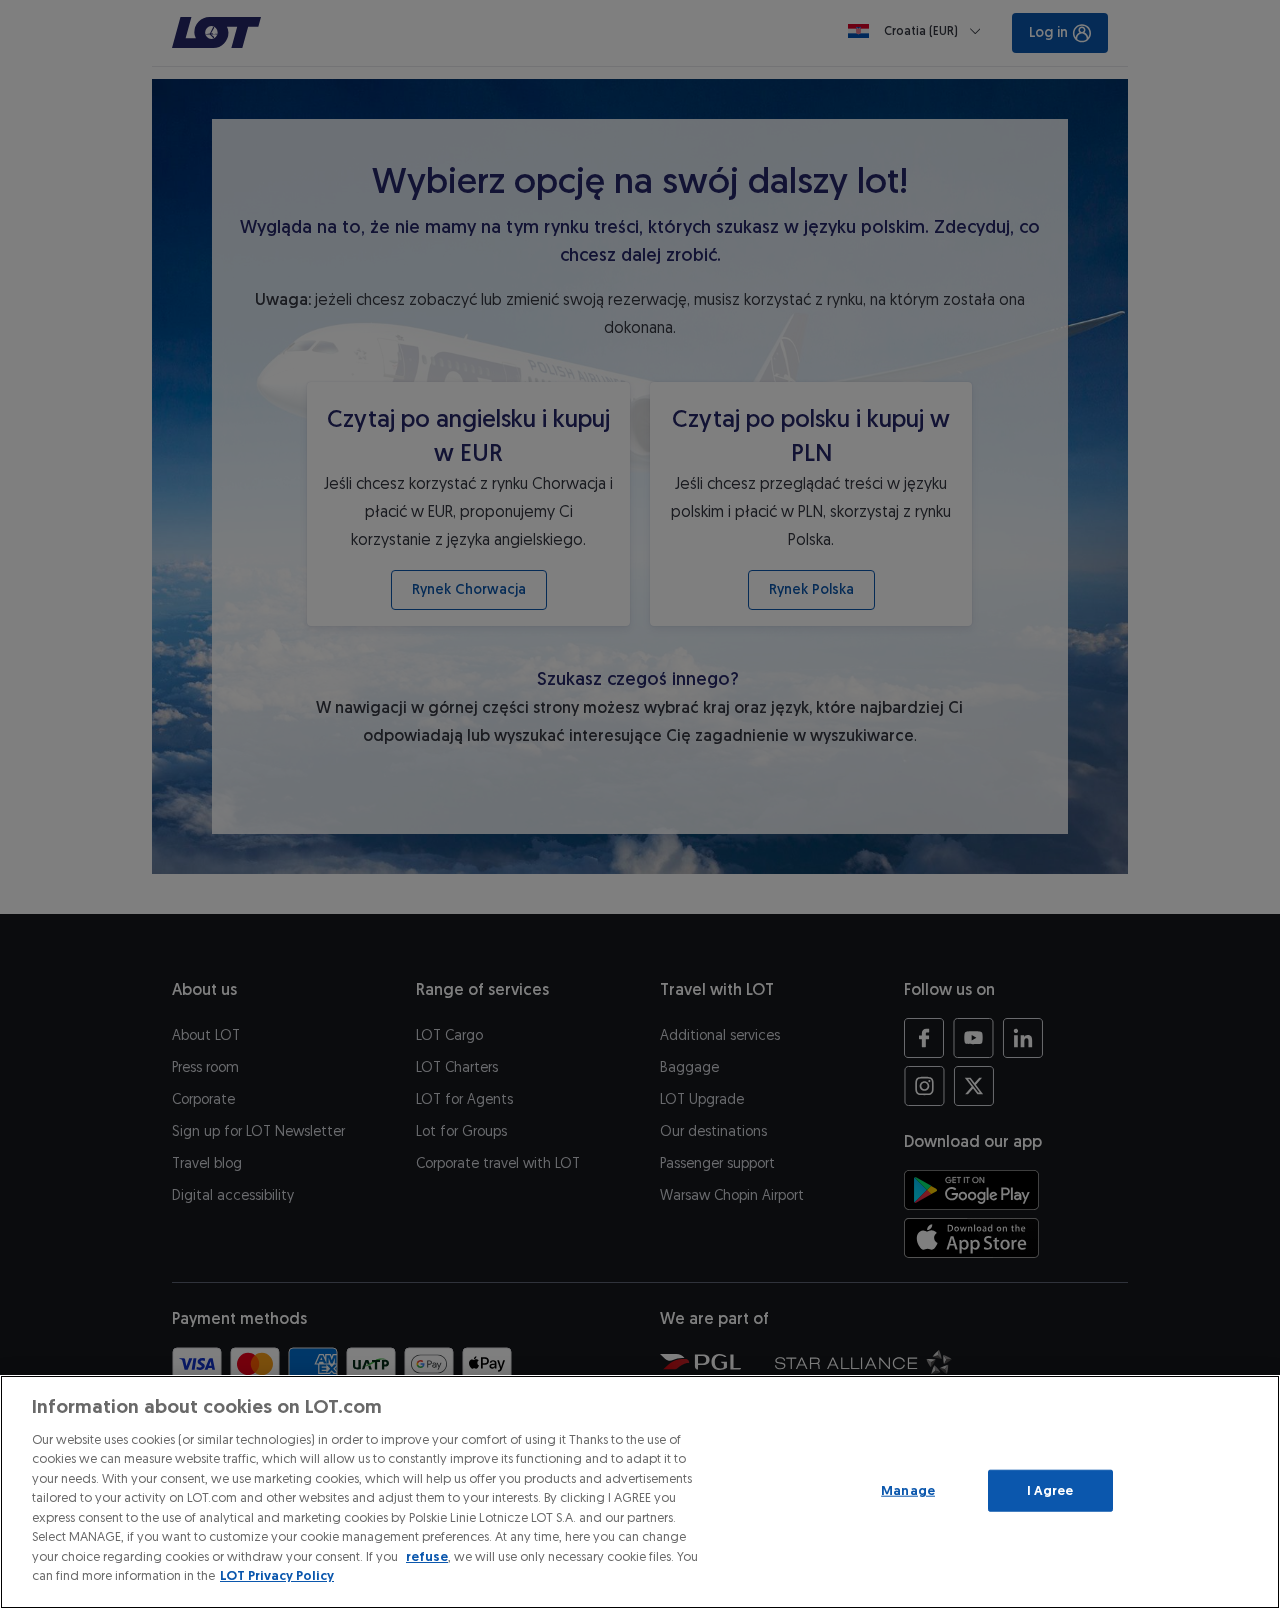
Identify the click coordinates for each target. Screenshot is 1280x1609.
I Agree (1050, 1490)
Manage (908, 1490)
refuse (427, 1556)
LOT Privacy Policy (277, 1575)
